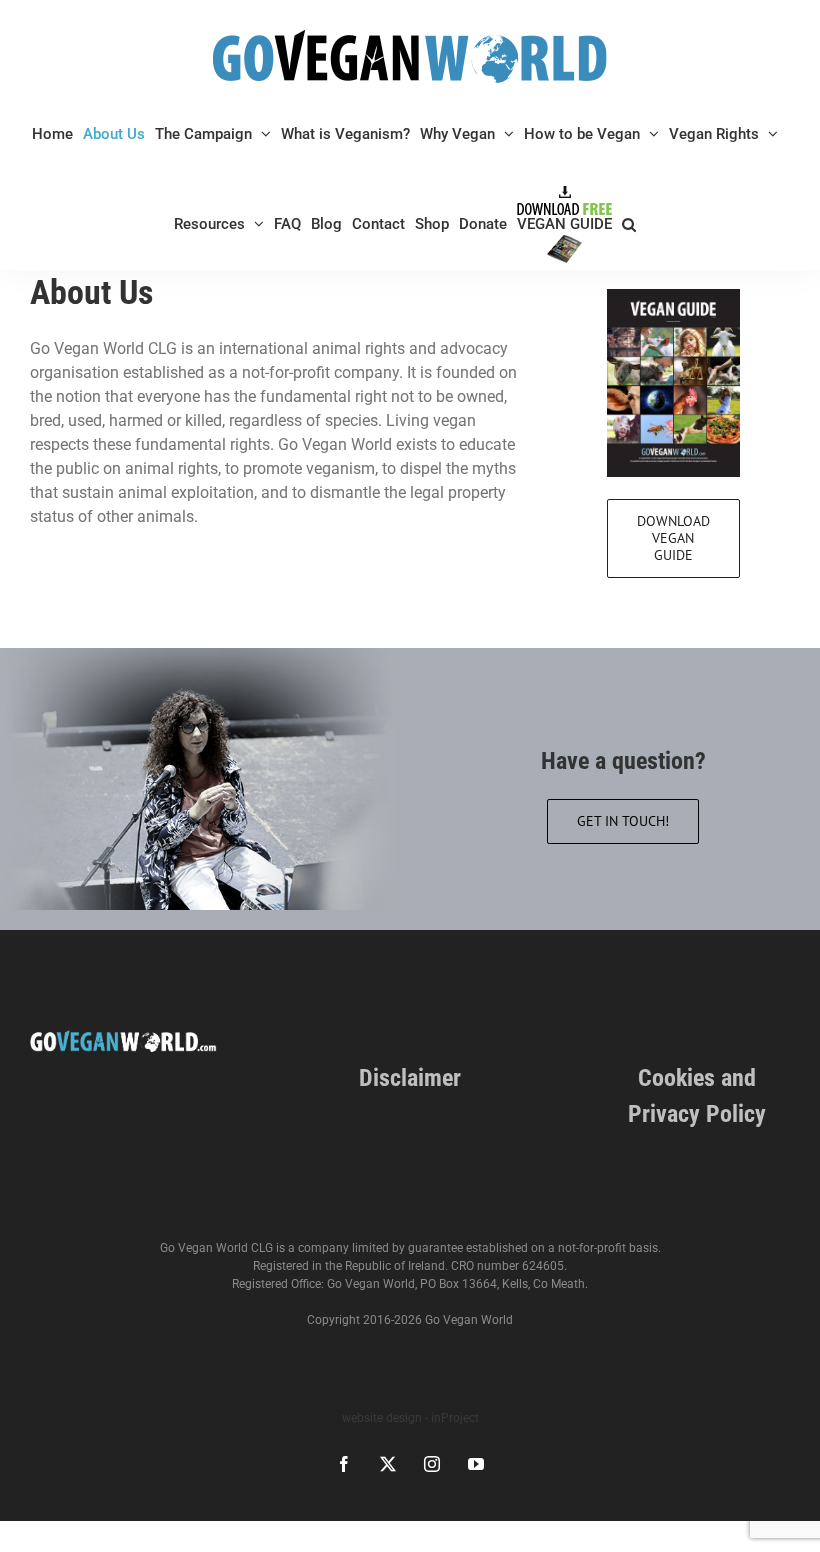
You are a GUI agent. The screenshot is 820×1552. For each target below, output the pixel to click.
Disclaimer (410, 1078)
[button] (629, 224)
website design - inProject (410, 1418)
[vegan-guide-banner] (673, 296)
